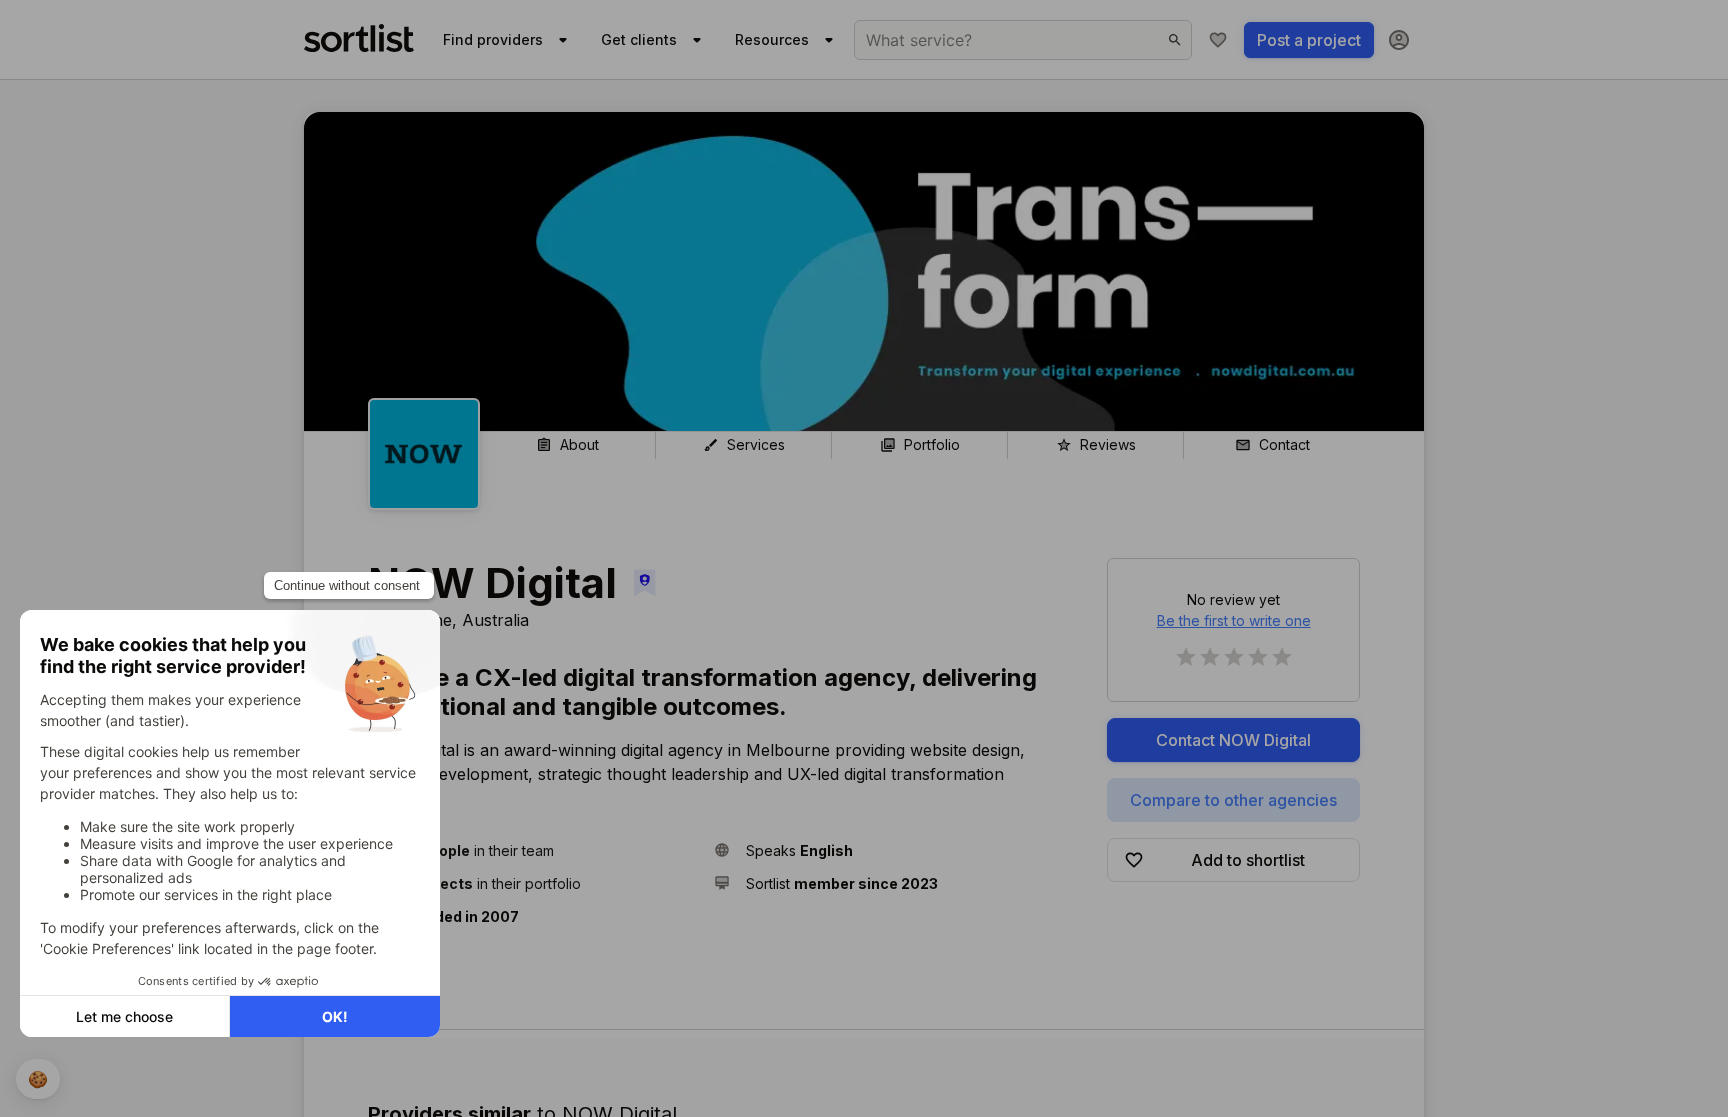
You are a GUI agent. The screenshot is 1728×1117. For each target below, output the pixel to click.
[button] (533, 850)
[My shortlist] (1218, 40)
